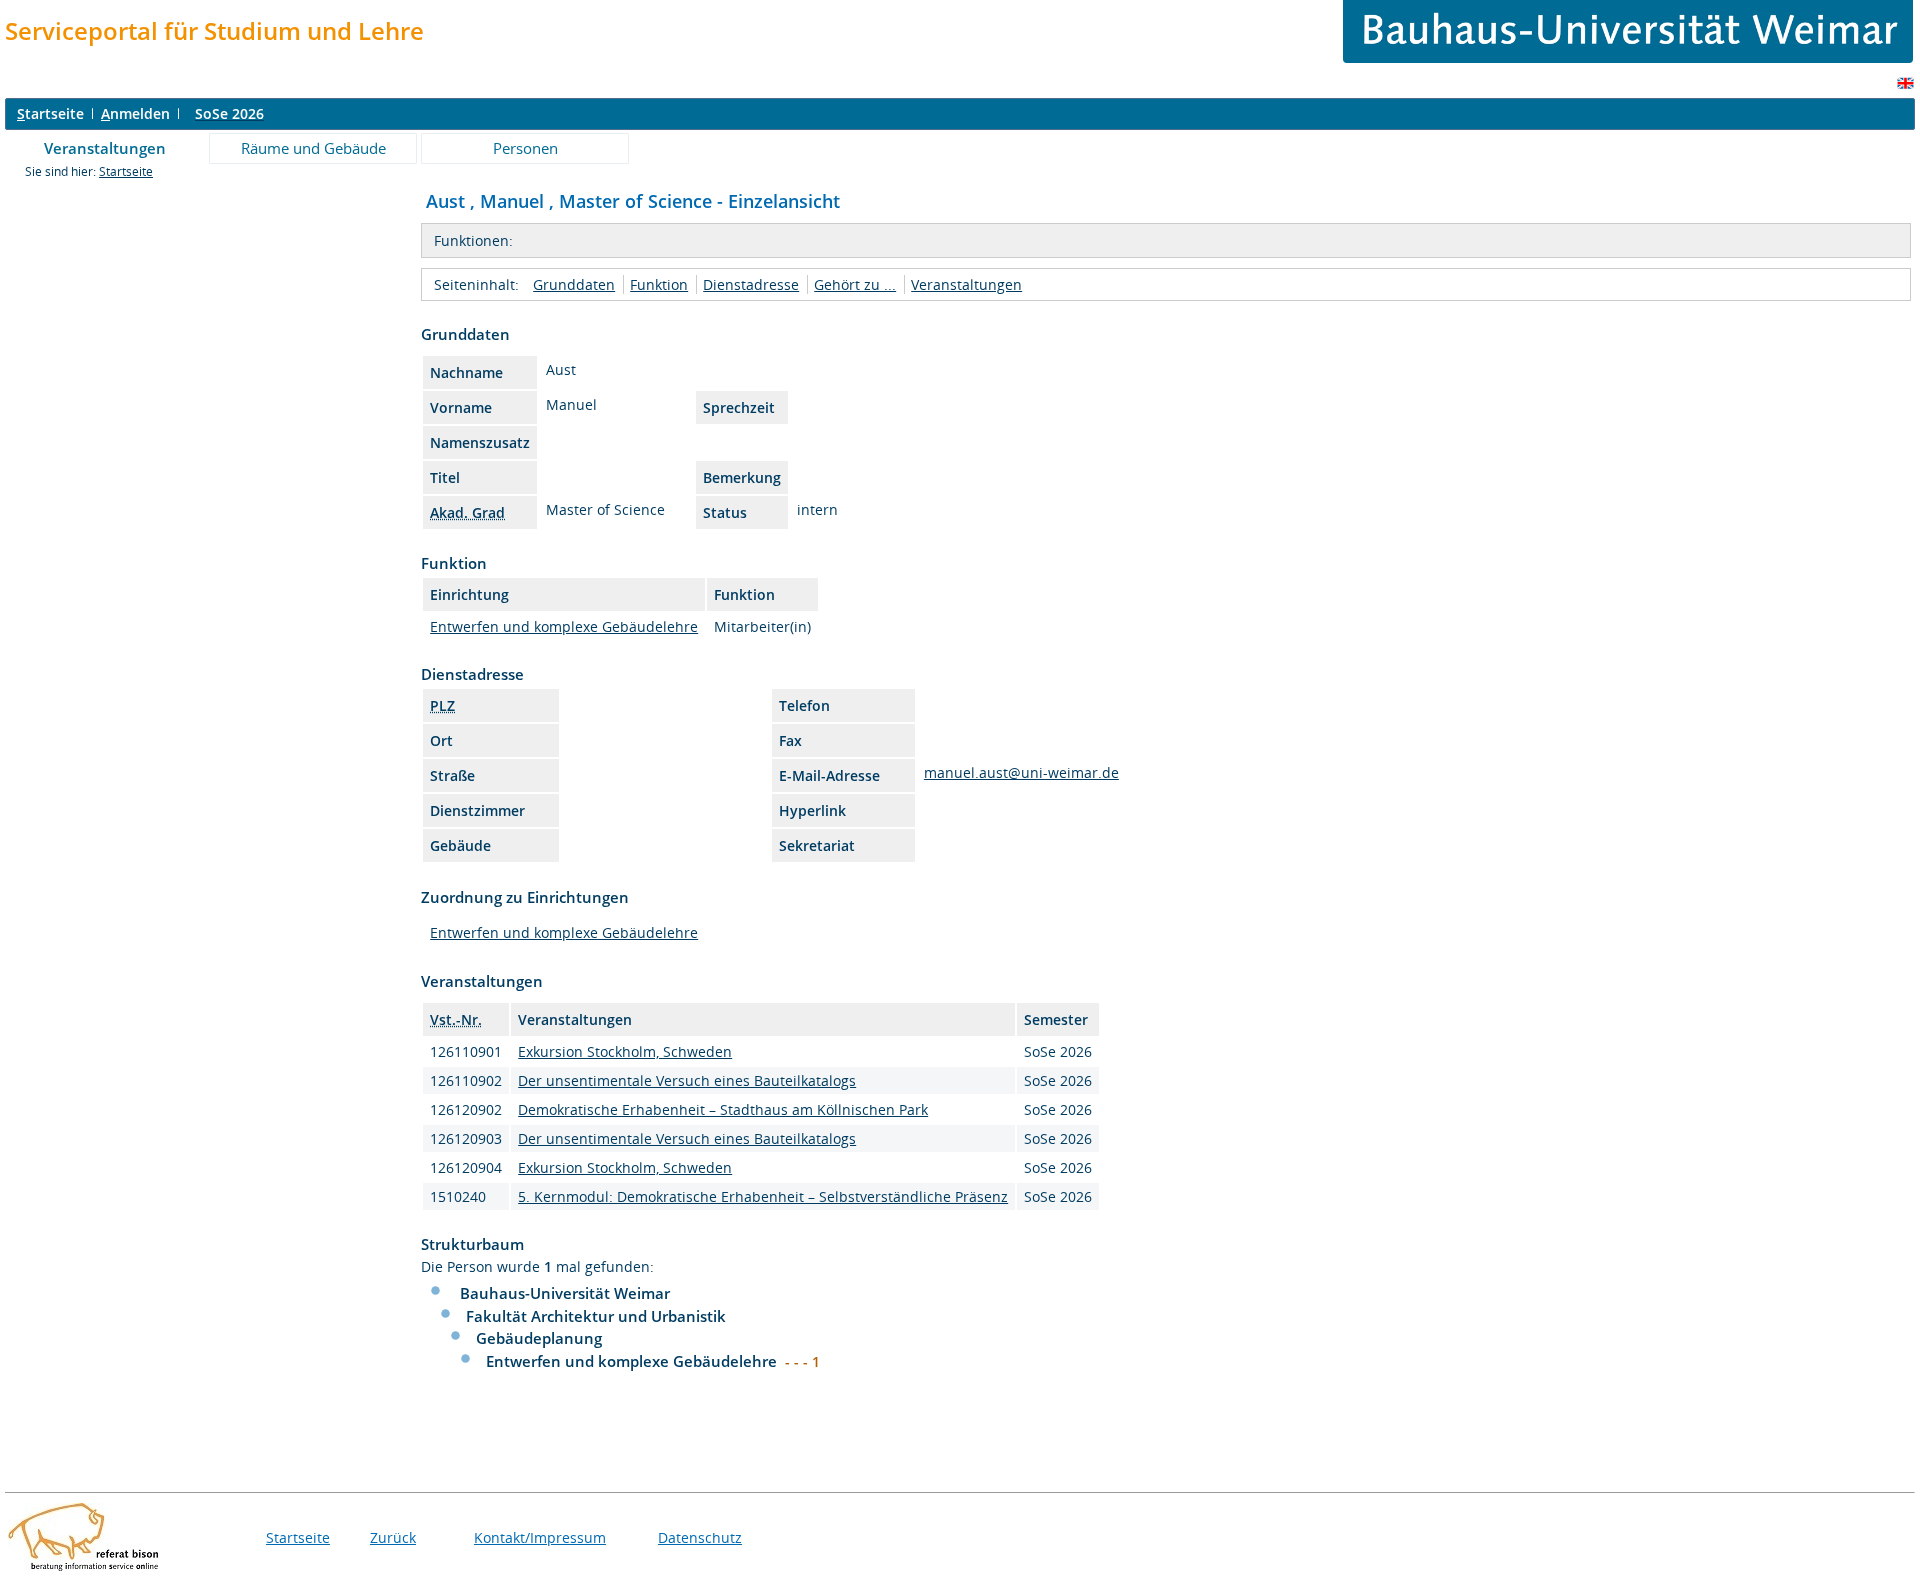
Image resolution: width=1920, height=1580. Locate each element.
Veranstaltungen (105, 148)
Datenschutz (700, 1537)
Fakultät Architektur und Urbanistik (596, 1316)
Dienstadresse (751, 284)
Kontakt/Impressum (540, 1537)
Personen (525, 148)
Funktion (659, 284)
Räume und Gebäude (313, 148)
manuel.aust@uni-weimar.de (1021, 772)
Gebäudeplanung (539, 1338)
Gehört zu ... (855, 284)
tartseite (50, 113)
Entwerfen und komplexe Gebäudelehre (564, 626)
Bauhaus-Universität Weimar (565, 1293)
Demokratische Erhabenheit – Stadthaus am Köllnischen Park (723, 1109)
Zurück (393, 1537)
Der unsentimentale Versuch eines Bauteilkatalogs (687, 1080)
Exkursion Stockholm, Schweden (625, 1051)
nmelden (135, 113)
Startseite (126, 171)
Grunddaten (574, 284)
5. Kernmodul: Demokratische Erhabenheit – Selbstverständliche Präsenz (763, 1196)
